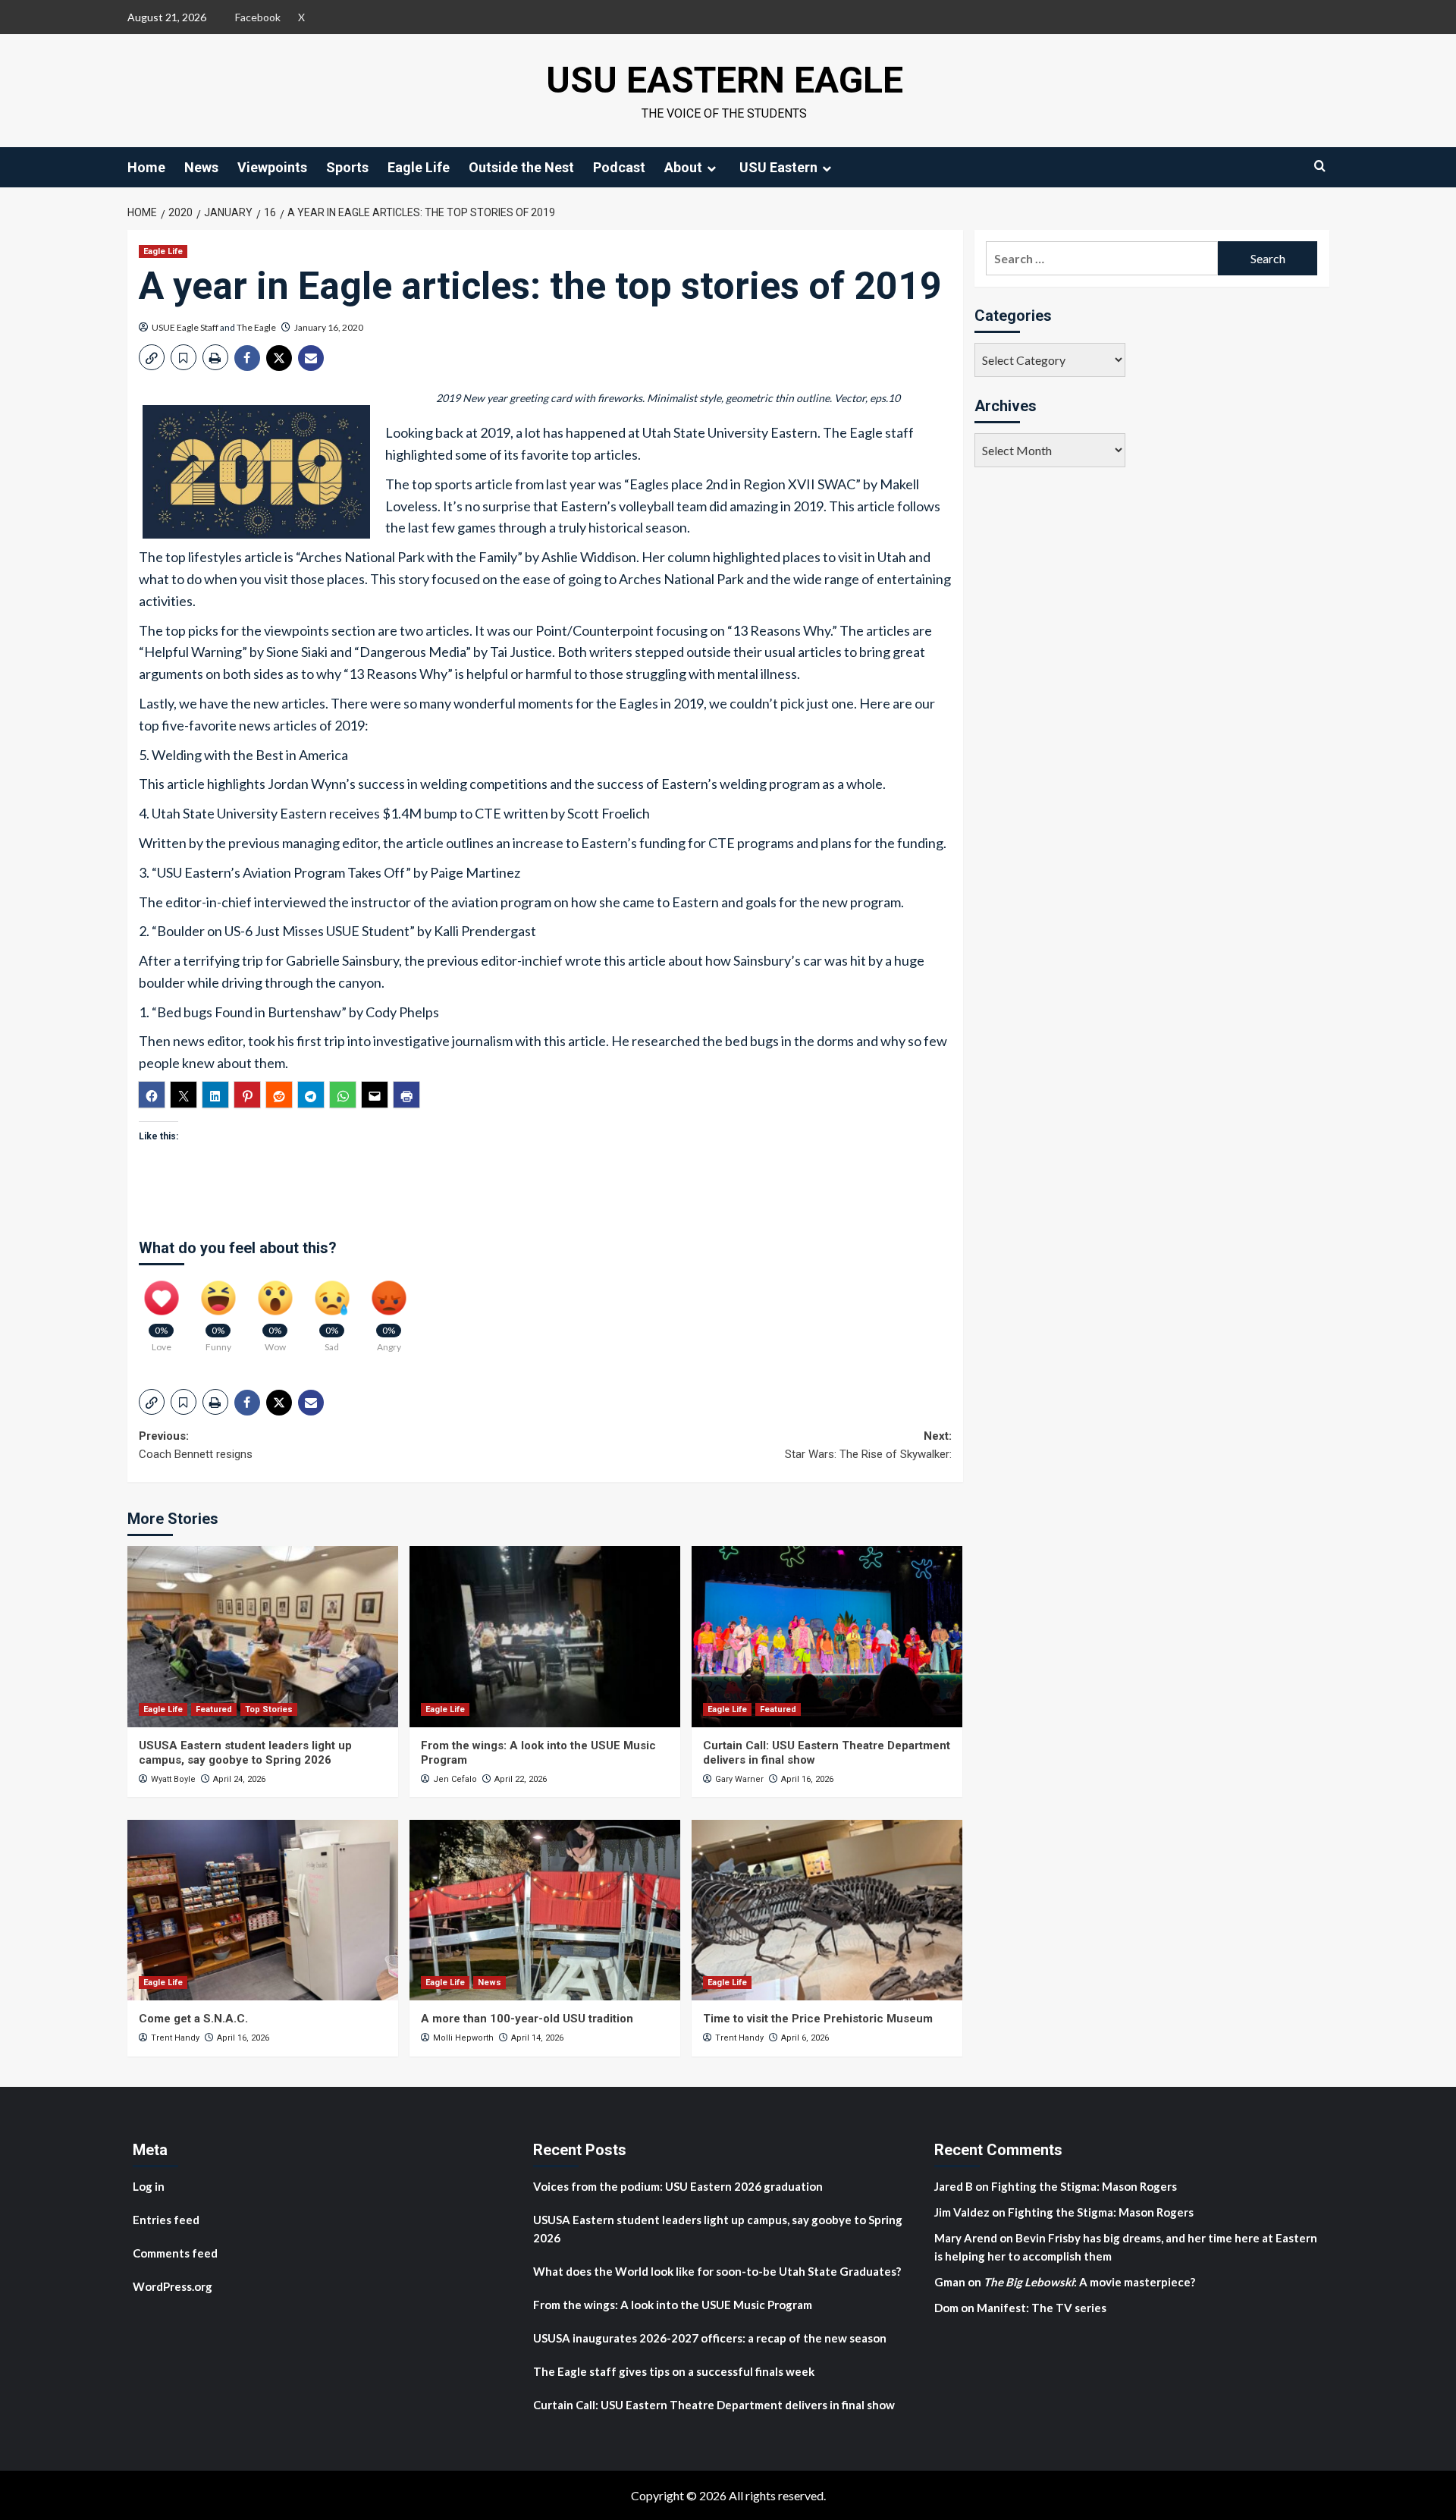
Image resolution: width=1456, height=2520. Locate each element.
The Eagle (256, 327)
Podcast (619, 167)
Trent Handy (175, 2038)
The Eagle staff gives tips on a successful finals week (674, 2371)
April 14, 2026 (537, 2038)
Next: (868, 1445)
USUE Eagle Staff (185, 327)
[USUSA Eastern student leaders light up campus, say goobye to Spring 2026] (263, 1636)
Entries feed (166, 2220)
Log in (149, 2186)
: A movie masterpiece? (1089, 2282)
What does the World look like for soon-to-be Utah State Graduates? (718, 2271)
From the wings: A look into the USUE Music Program (673, 2305)
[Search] (1320, 166)
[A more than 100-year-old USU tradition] (545, 1910)
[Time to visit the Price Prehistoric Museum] (827, 1910)
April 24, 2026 (239, 1779)
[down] (711, 168)
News (201, 167)
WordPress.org (173, 2286)
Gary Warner (739, 1779)
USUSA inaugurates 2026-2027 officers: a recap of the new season (710, 2338)
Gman (950, 2282)
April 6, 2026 (805, 2038)
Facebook (258, 17)
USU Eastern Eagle (725, 80)
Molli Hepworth (463, 2038)
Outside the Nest (521, 167)
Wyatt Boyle (173, 1779)
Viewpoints (272, 167)
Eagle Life (419, 167)
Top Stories (269, 1709)
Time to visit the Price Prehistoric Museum (818, 2019)
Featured (214, 1709)
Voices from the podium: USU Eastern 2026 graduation (678, 2186)
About (683, 167)
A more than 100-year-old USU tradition (527, 2019)
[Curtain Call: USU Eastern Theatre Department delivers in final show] (827, 1636)
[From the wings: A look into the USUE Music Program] (545, 1636)
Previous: (196, 1445)
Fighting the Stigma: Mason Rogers (1085, 2186)
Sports (347, 167)
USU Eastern (778, 167)
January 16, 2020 (329, 327)
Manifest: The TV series (1042, 2308)
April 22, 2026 (521, 1779)
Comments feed (175, 2253)
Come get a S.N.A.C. (193, 2019)
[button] (152, 357)
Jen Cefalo (455, 1779)
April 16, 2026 (807, 1779)
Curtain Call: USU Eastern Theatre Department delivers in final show (714, 2405)
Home (146, 167)
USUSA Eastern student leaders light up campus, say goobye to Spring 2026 (245, 1753)
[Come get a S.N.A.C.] (263, 1910)
